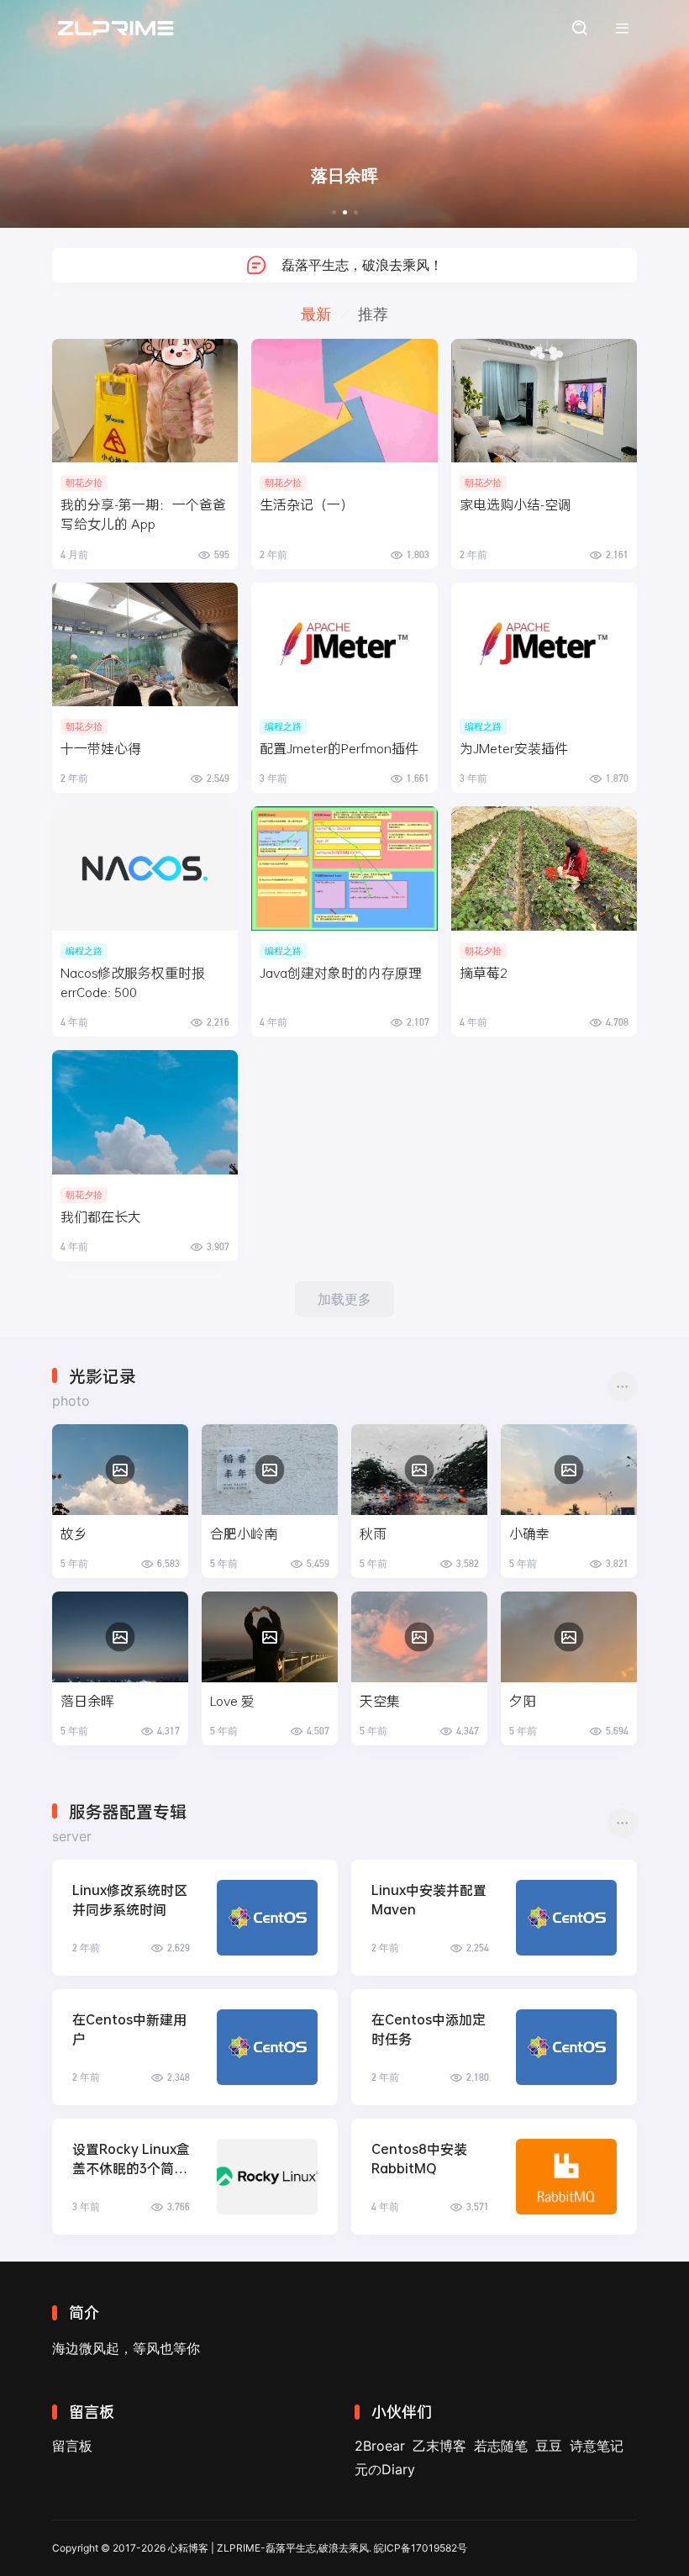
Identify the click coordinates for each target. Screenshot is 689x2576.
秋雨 (373, 1533)
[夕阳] (569, 1637)
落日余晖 (87, 1700)
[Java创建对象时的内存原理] (344, 868)
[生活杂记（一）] (344, 401)
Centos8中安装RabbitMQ (419, 2158)
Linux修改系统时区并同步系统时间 (130, 1899)
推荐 (373, 314)
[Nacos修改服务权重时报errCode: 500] (145, 868)
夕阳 (523, 1700)
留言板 (72, 2446)
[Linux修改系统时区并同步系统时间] (267, 1918)
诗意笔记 (597, 2446)
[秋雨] (419, 1470)
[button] (334, 212)
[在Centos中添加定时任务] (566, 2047)
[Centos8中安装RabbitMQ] (566, 2177)
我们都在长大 (101, 1216)
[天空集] (419, 1637)
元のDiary (385, 2469)
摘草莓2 (484, 972)
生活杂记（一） (307, 504)
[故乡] (120, 1470)
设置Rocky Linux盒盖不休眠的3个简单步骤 (131, 2159)
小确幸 (529, 1533)
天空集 (380, 1700)
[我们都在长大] (145, 1112)
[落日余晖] (120, 1637)
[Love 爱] (270, 1637)
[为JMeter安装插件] (544, 645)
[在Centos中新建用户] (267, 2047)
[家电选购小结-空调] (544, 401)
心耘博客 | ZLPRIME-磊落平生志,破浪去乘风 (268, 2548)
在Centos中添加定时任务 (429, 2029)
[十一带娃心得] (145, 645)
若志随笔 (501, 2446)
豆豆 (549, 2446)
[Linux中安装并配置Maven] (566, 1918)
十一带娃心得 (101, 748)
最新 (316, 314)
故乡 (74, 1533)
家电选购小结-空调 (515, 504)
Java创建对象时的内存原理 (341, 972)
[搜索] (579, 28)
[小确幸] (569, 1470)
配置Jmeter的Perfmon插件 (339, 748)
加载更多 (344, 1299)
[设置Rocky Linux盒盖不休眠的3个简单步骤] (267, 2177)
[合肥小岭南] (270, 1470)
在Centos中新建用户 (129, 2029)
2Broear (380, 2446)
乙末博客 (439, 2446)
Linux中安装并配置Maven (429, 1899)
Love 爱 (232, 1700)
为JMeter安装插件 (514, 748)
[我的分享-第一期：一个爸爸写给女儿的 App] (145, 401)
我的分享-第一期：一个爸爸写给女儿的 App (143, 514)
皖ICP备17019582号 (421, 2548)
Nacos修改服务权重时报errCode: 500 (133, 982)
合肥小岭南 (244, 1533)
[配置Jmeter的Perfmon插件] (344, 645)
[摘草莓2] (544, 868)
